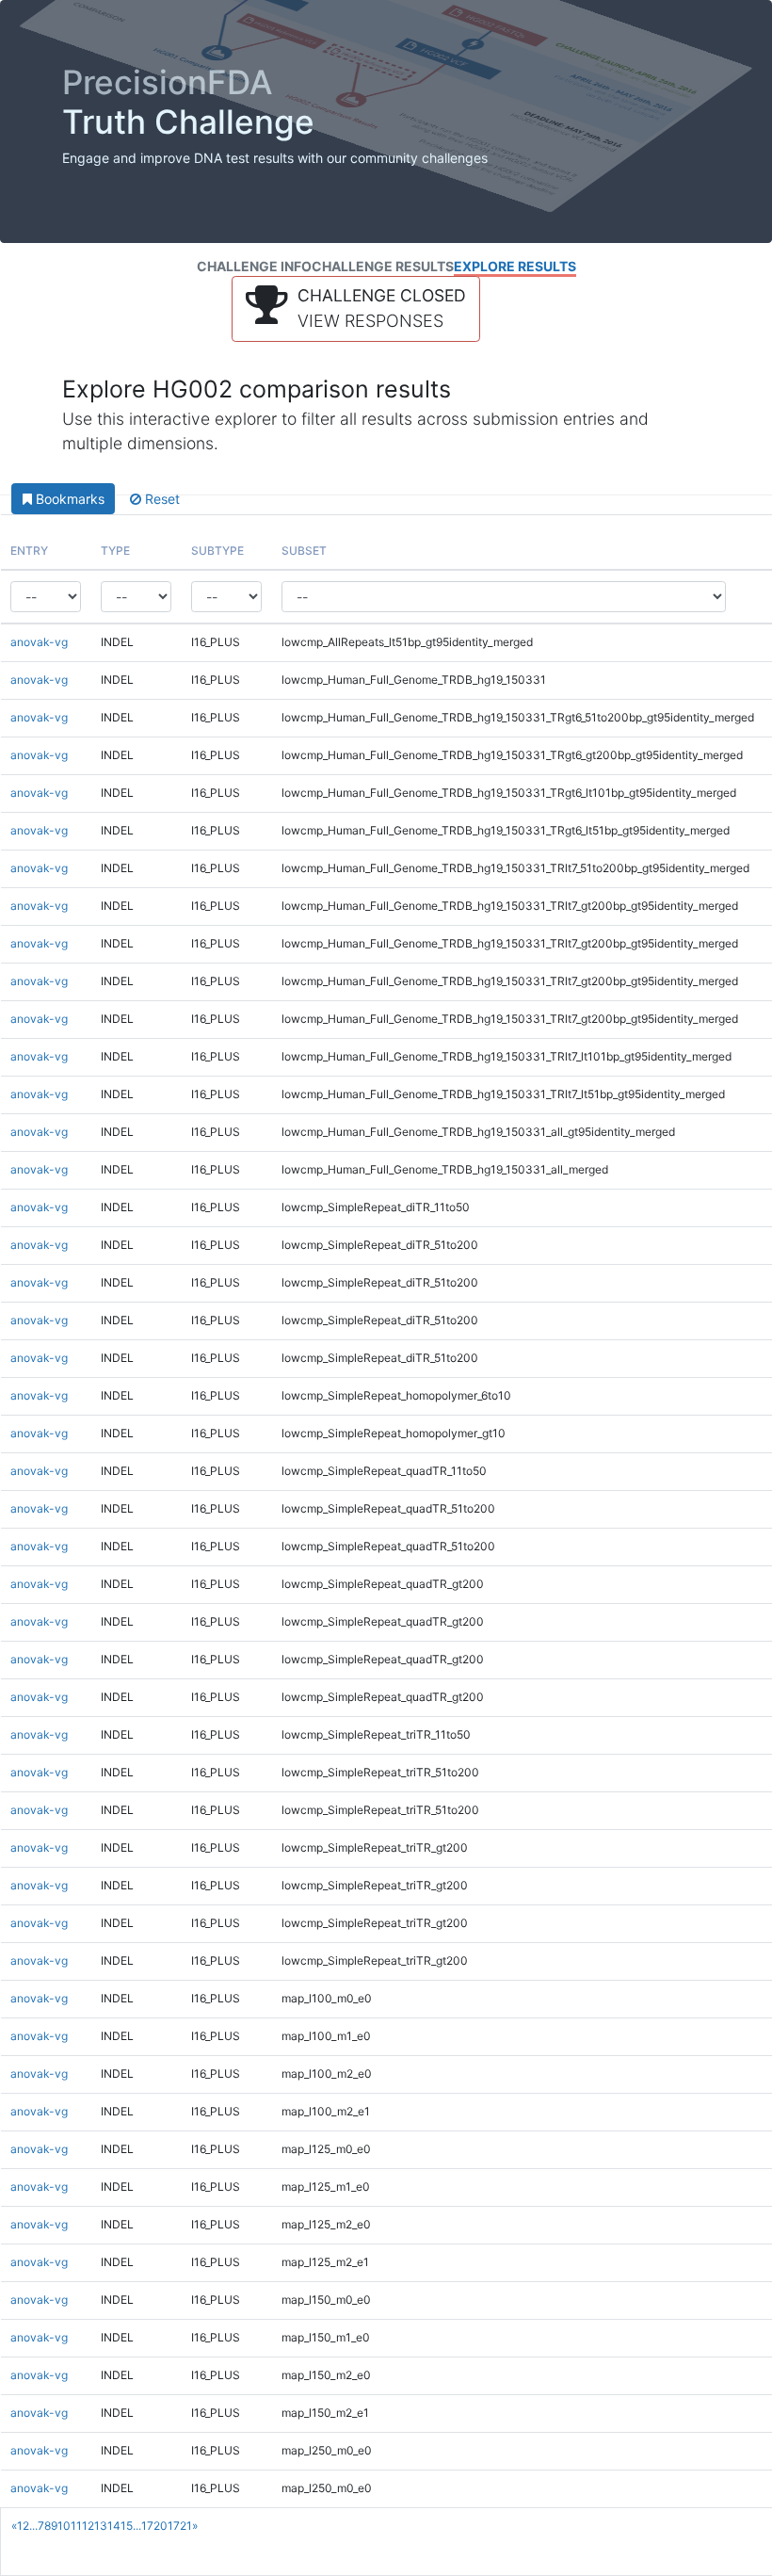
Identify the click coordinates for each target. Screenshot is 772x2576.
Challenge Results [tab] (383, 266)
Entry (29, 551)
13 (101, 2526)
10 (64, 2526)
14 (114, 2526)
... (33, 2526)
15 (127, 2526)
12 (88, 2526)
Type (115, 551)
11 (76, 2526)
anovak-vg (39, 642)
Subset (304, 551)
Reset (161, 499)
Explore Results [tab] (515, 266)
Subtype (217, 551)
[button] (356, 309)
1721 (180, 2526)
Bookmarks (68, 499)
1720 (154, 2526)
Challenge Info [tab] (254, 266)
